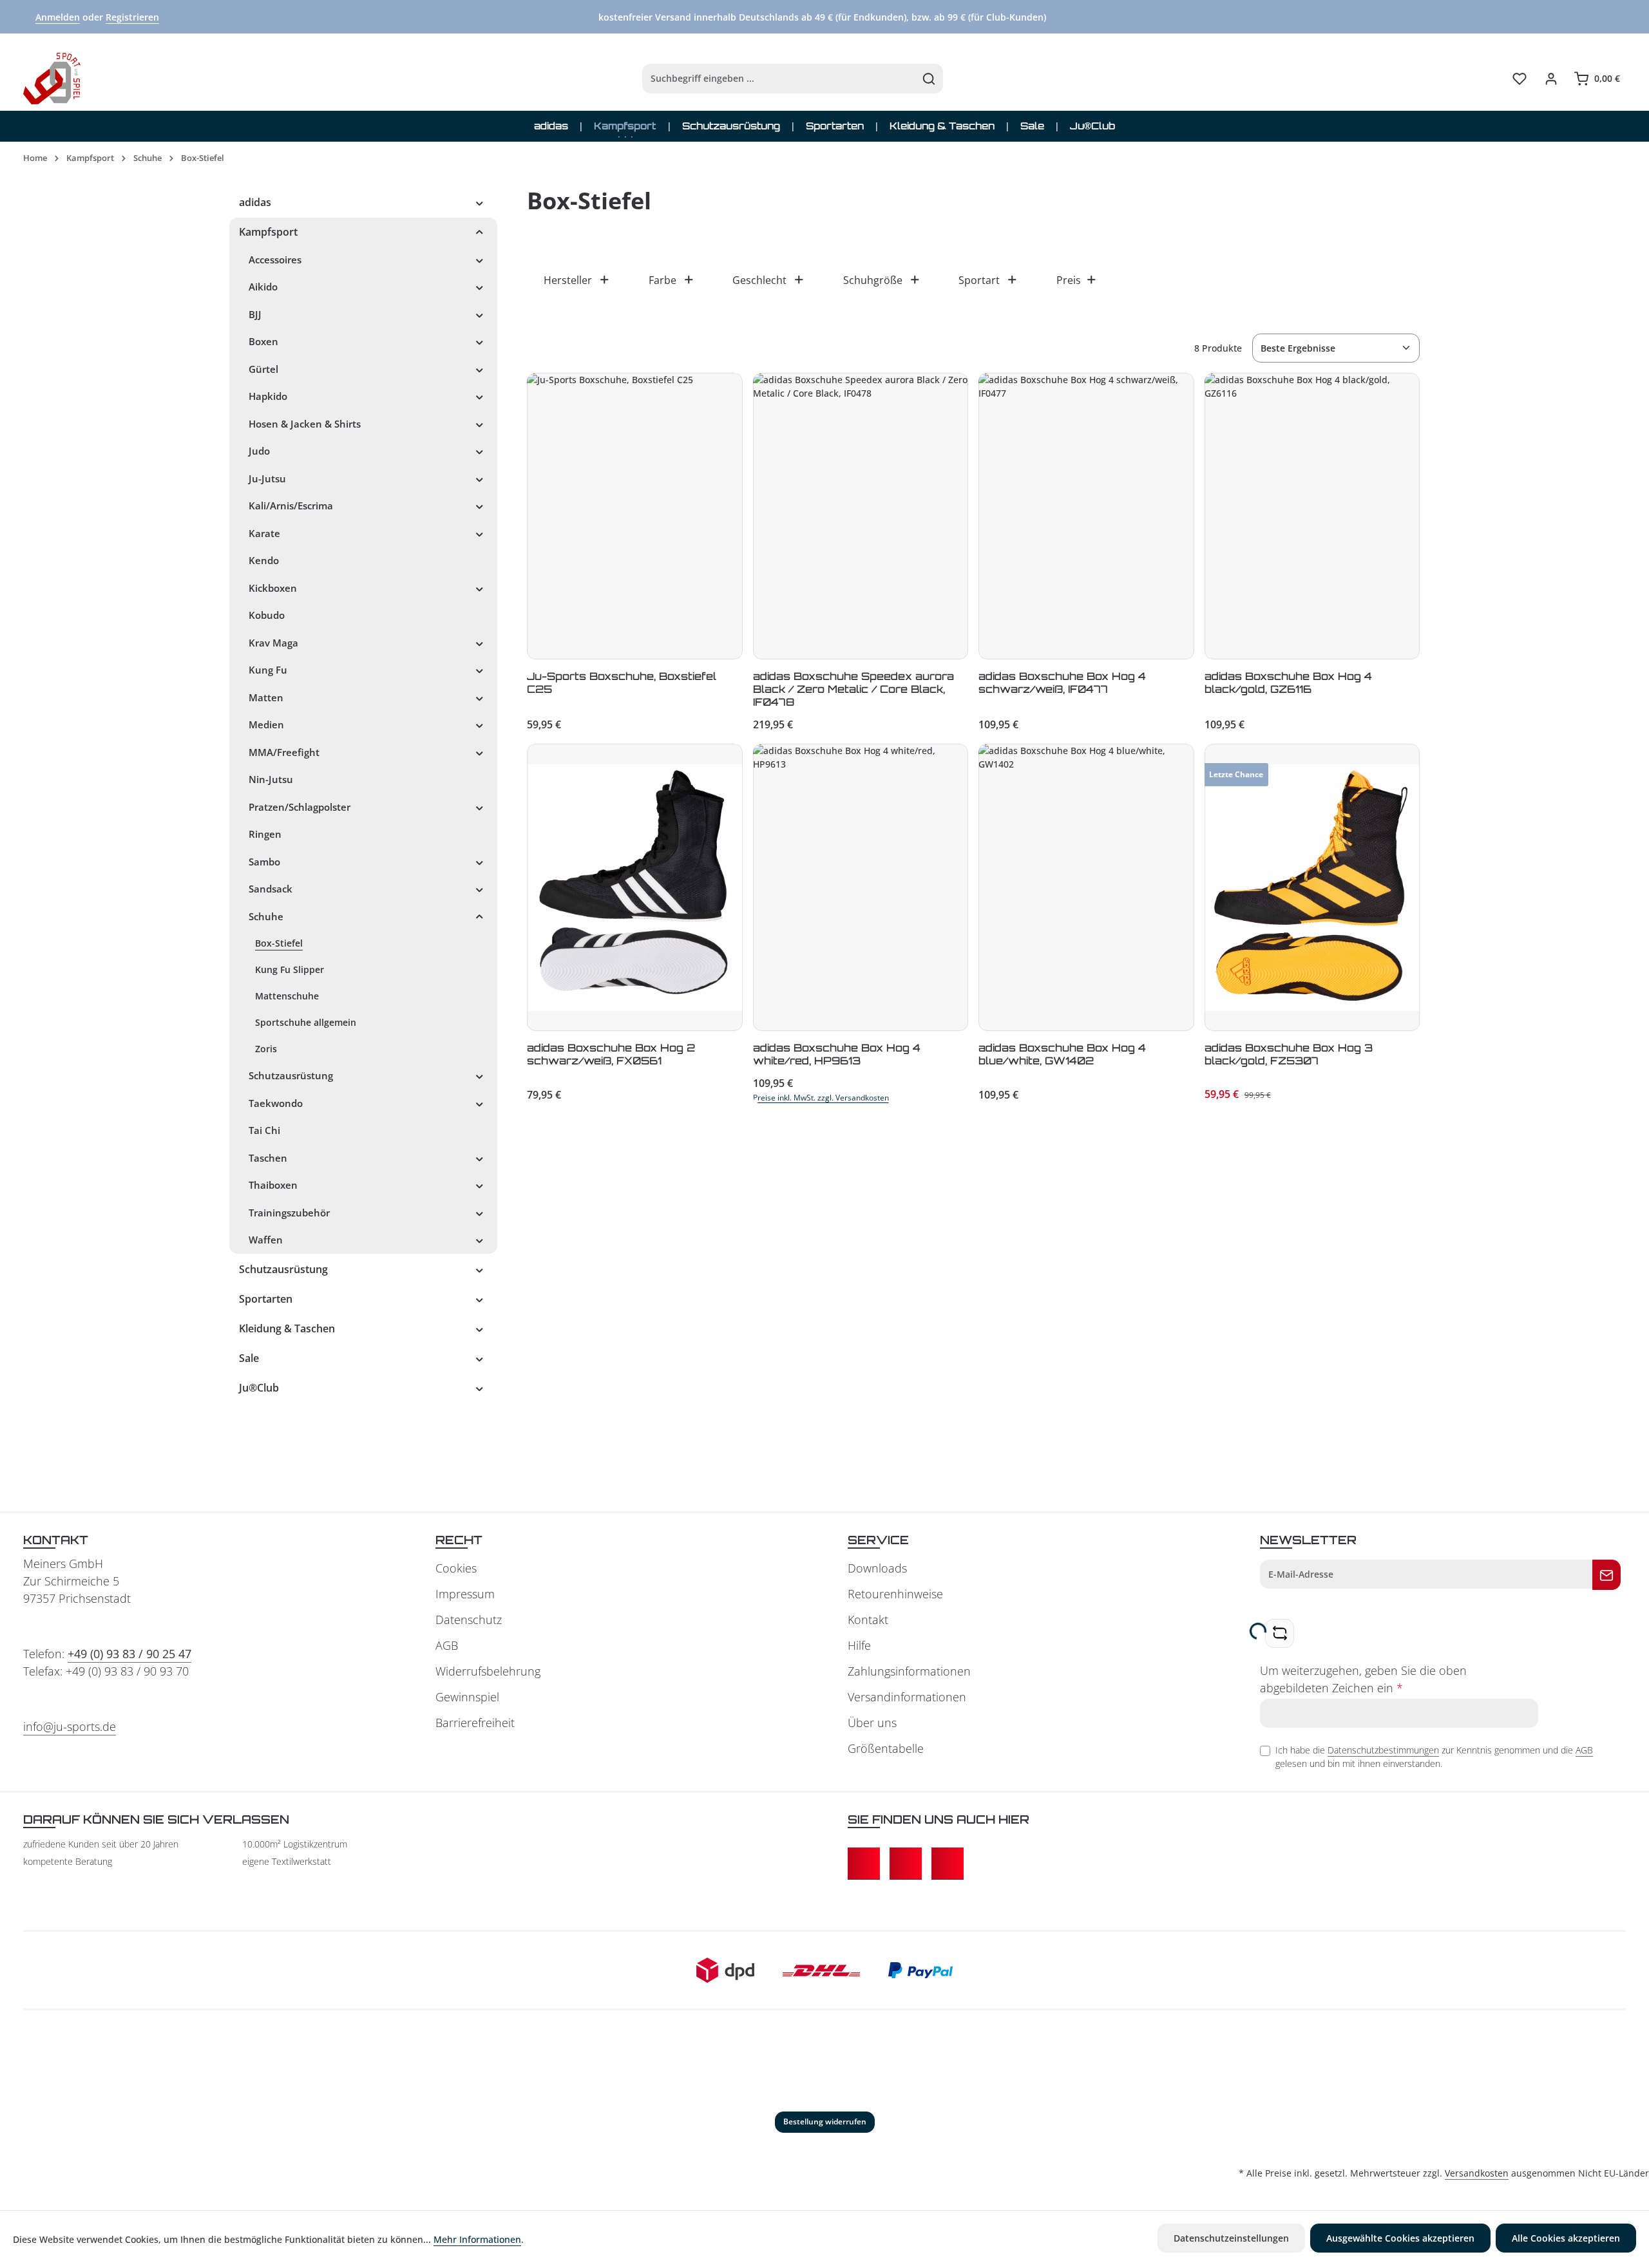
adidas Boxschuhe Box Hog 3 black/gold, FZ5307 (1289, 1054)
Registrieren (132, 17)
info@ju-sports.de (70, 1726)
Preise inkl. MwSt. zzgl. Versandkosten (821, 1098)
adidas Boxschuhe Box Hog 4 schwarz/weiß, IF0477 (1062, 683)
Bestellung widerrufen (825, 2122)
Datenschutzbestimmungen (1383, 1750)
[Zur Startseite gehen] (52, 79)
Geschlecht (759, 280)
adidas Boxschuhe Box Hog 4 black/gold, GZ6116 (1288, 683)
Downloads (877, 1568)
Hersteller (568, 280)
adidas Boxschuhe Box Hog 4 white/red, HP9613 (837, 1054)
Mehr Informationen (477, 2239)
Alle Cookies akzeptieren (1566, 2238)
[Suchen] (929, 79)
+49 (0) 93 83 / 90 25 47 (129, 1654)
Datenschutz (469, 1620)
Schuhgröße (873, 280)
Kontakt (868, 1620)
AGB (447, 1645)
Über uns (872, 1723)
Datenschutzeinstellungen (1231, 2238)
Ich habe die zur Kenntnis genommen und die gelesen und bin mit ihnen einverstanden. (1434, 1757)
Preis (1069, 280)
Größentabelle (886, 1748)
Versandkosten (1477, 2173)
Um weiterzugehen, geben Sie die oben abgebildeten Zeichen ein (1363, 1679)
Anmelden (58, 17)
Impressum (465, 1594)
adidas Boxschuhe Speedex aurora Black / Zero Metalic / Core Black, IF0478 (853, 689)
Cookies (456, 1568)
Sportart (979, 280)
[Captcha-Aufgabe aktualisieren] (1280, 1633)
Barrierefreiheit (475, 1723)
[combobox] (779, 79)
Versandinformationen (907, 1697)
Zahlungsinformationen (909, 1671)
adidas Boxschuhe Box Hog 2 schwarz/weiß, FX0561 (611, 1054)
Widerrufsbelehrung (488, 1671)
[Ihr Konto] (1551, 79)
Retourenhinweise (895, 1594)
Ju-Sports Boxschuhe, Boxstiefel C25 (622, 683)
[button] (480, 202)
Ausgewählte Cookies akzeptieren (1400, 2238)
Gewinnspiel (467, 1697)
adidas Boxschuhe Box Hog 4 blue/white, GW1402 (1062, 1054)
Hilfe (859, 1645)
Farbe (662, 280)
